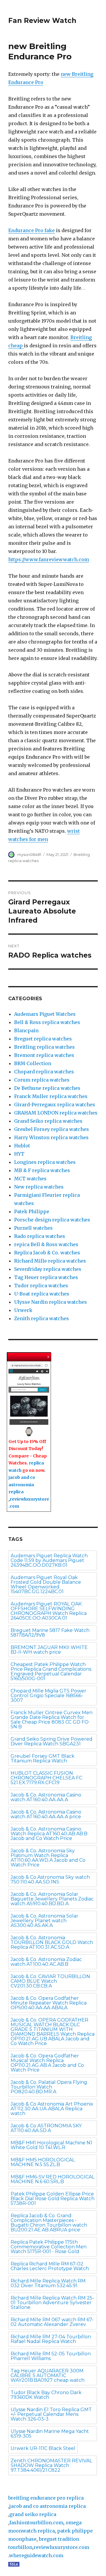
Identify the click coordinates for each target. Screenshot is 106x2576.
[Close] (49, 1357)
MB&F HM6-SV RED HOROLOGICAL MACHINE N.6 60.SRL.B (53, 2179)
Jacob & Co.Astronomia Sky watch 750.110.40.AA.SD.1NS (50, 1879)
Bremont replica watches (44, 1055)
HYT (19, 1154)
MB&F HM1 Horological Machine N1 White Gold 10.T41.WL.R (51, 2145)
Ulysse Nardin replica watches (50, 1302)
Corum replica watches (42, 1080)
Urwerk (23, 1310)
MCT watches (30, 1179)
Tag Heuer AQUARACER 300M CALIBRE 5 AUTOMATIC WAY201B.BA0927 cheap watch (48, 2375)
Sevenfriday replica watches (48, 1269)
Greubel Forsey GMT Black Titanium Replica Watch (43, 1758)
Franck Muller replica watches (51, 1096)
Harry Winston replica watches (51, 1137)
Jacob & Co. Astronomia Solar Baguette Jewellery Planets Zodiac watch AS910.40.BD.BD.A (52, 1899)
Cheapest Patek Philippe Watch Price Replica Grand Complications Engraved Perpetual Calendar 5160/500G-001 (51, 1671)
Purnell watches (33, 1228)
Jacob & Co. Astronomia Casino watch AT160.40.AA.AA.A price (46, 1814)
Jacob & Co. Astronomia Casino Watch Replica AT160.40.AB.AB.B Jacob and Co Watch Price (49, 1834)
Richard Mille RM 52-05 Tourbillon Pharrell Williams (51, 2356)
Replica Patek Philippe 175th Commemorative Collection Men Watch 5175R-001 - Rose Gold (49, 2247)
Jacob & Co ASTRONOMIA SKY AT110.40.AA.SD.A (46, 2128)
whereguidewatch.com (36, 2555)
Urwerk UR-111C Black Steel (43, 2448)
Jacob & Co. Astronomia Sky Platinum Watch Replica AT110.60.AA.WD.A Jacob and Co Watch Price (48, 1858)
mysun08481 (29, 854)
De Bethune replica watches (47, 1088)
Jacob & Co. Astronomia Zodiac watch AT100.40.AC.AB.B (46, 1962)
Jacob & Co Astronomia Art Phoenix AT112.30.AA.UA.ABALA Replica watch (52, 2109)
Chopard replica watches (44, 1072)
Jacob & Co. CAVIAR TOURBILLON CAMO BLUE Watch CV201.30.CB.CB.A (50, 1981)
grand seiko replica (33, 2514)
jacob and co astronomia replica (22, 1485)
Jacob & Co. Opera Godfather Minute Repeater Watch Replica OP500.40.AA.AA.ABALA (49, 2003)
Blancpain (26, 1030)
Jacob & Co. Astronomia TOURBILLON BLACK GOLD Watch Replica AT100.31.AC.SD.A (52, 1942)
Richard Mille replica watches (50, 1261)
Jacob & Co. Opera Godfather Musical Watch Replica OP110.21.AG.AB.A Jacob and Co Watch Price (47, 2063)
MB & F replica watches (42, 1170)
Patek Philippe (32, 1211)
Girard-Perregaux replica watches (55, 1105)
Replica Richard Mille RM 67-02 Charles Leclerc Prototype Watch (50, 2266)
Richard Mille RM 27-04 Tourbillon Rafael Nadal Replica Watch (51, 2339)
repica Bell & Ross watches (46, 1244)
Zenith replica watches (42, 1318)
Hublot (22, 1146)
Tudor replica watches (41, 1286)
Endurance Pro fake (32, 230)
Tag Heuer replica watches (46, 1277)
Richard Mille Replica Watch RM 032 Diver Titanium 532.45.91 (48, 2283)
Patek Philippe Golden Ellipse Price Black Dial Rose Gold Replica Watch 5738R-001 (53, 2199)
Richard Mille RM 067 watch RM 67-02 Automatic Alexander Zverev (52, 2322)
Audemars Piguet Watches (45, 1014)
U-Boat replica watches (42, 1294)
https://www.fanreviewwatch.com (49, 559)
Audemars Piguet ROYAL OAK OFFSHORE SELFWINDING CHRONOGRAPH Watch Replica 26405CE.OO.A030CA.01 (49, 1611)
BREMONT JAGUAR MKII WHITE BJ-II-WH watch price (49, 1650)
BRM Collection (33, 1063)
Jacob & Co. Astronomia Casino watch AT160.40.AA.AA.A (46, 1797)
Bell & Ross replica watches (47, 1022)
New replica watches (39, 1187)
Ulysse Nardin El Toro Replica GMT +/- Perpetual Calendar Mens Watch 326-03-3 (51, 2414)
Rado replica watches (40, 1236)
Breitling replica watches (44, 1047)
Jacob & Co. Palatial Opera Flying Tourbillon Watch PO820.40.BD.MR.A (49, 2087)
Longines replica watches (45, 1162)
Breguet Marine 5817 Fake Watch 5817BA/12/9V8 (50, 1633)
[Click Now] (29, 1400)
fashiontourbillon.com (36, 2523)
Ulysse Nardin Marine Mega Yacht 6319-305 (50, 2434)
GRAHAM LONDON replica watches (56, 1113)
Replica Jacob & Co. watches (47, 1253)
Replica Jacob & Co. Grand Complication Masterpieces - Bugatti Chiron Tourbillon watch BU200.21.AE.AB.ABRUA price (49, 2223)
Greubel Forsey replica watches (52, 1129)
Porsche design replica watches (52, 1220)
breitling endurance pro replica (46, 2498)
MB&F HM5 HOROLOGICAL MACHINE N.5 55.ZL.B (43, 2162)
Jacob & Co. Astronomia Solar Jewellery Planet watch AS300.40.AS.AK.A (44, 1921)
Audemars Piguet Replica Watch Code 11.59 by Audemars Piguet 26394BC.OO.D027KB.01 (49, 1560)
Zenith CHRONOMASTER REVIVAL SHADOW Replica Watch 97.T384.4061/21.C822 (51, 2465)
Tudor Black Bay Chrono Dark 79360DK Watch (46, 2395)
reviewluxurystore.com (61, 2547)
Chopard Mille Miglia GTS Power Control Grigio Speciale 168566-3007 (48, 1696)
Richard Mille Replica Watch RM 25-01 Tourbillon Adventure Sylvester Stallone (52, 2303)
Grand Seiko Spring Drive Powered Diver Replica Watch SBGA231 (52, 1741)
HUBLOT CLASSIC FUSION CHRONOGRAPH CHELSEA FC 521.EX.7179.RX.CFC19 (46, 1778)
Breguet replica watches (43, 1039)
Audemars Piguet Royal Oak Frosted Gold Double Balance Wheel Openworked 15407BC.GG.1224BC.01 (46, 1584)
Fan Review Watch (42, 21)
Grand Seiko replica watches (48, 1121)
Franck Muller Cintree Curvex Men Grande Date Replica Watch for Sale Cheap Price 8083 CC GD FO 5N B (52, 1720)
